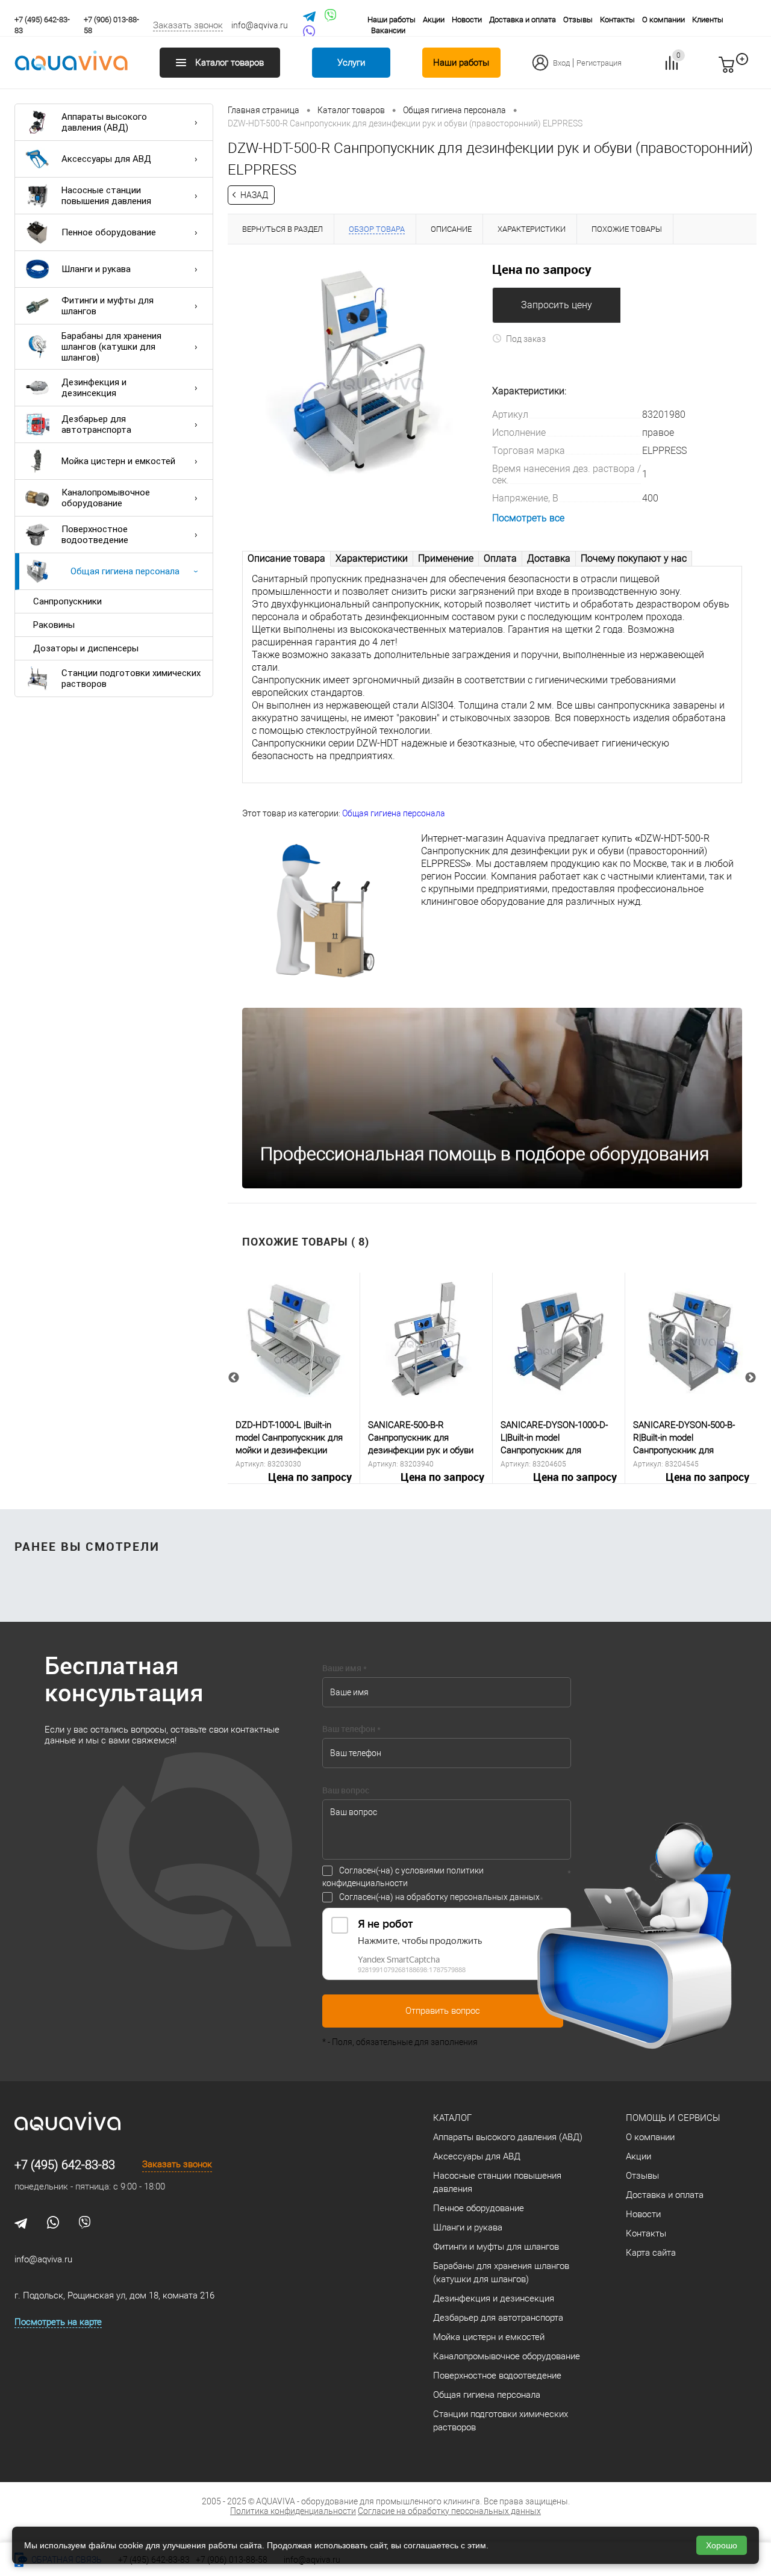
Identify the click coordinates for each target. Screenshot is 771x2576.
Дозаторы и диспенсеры (86, 648)
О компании (663, 20)
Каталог (452, 2118)
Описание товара (286, 558)
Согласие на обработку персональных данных (449, 2511)
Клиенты (708, 20)
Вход (561, 63)
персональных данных (495, 1897)
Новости (467, 20)
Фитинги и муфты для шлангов (108, 306)
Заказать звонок (188, 25)
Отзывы (578, 20)
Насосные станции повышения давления (106, 196)
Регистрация (599, 63)
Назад (254, 195)
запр (748, 70)
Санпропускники (67, 601)
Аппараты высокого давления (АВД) (104, 122)
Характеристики (372, 558)
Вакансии (388, 30)
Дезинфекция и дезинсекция (94, 388)
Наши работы (392, 20)
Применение (446, 558)
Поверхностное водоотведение (95, 535)
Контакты (617, 20)
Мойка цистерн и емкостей (118, 461)
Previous (234, 1378)
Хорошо (722, 2545)
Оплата (500, 558)
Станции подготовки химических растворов (131, 678)
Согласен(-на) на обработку (439, 1897)
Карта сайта (651, 2253)
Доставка (549, 558)
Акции (434, 20)
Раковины (54, 625)
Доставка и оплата (523, 20)
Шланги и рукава (96, 269)
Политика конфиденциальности (293, 2511)
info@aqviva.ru (260, 25)
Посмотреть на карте (58, 2322)
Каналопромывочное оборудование (106, 498)
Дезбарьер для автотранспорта (96, 424)
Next (751, 1378)
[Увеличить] (360, 370)
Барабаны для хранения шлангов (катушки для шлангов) (111, 347)
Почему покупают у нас (634, 558)
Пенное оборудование (109, 232)
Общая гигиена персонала (125, 571)
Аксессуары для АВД (106, 159)
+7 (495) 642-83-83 (65, 2165)
